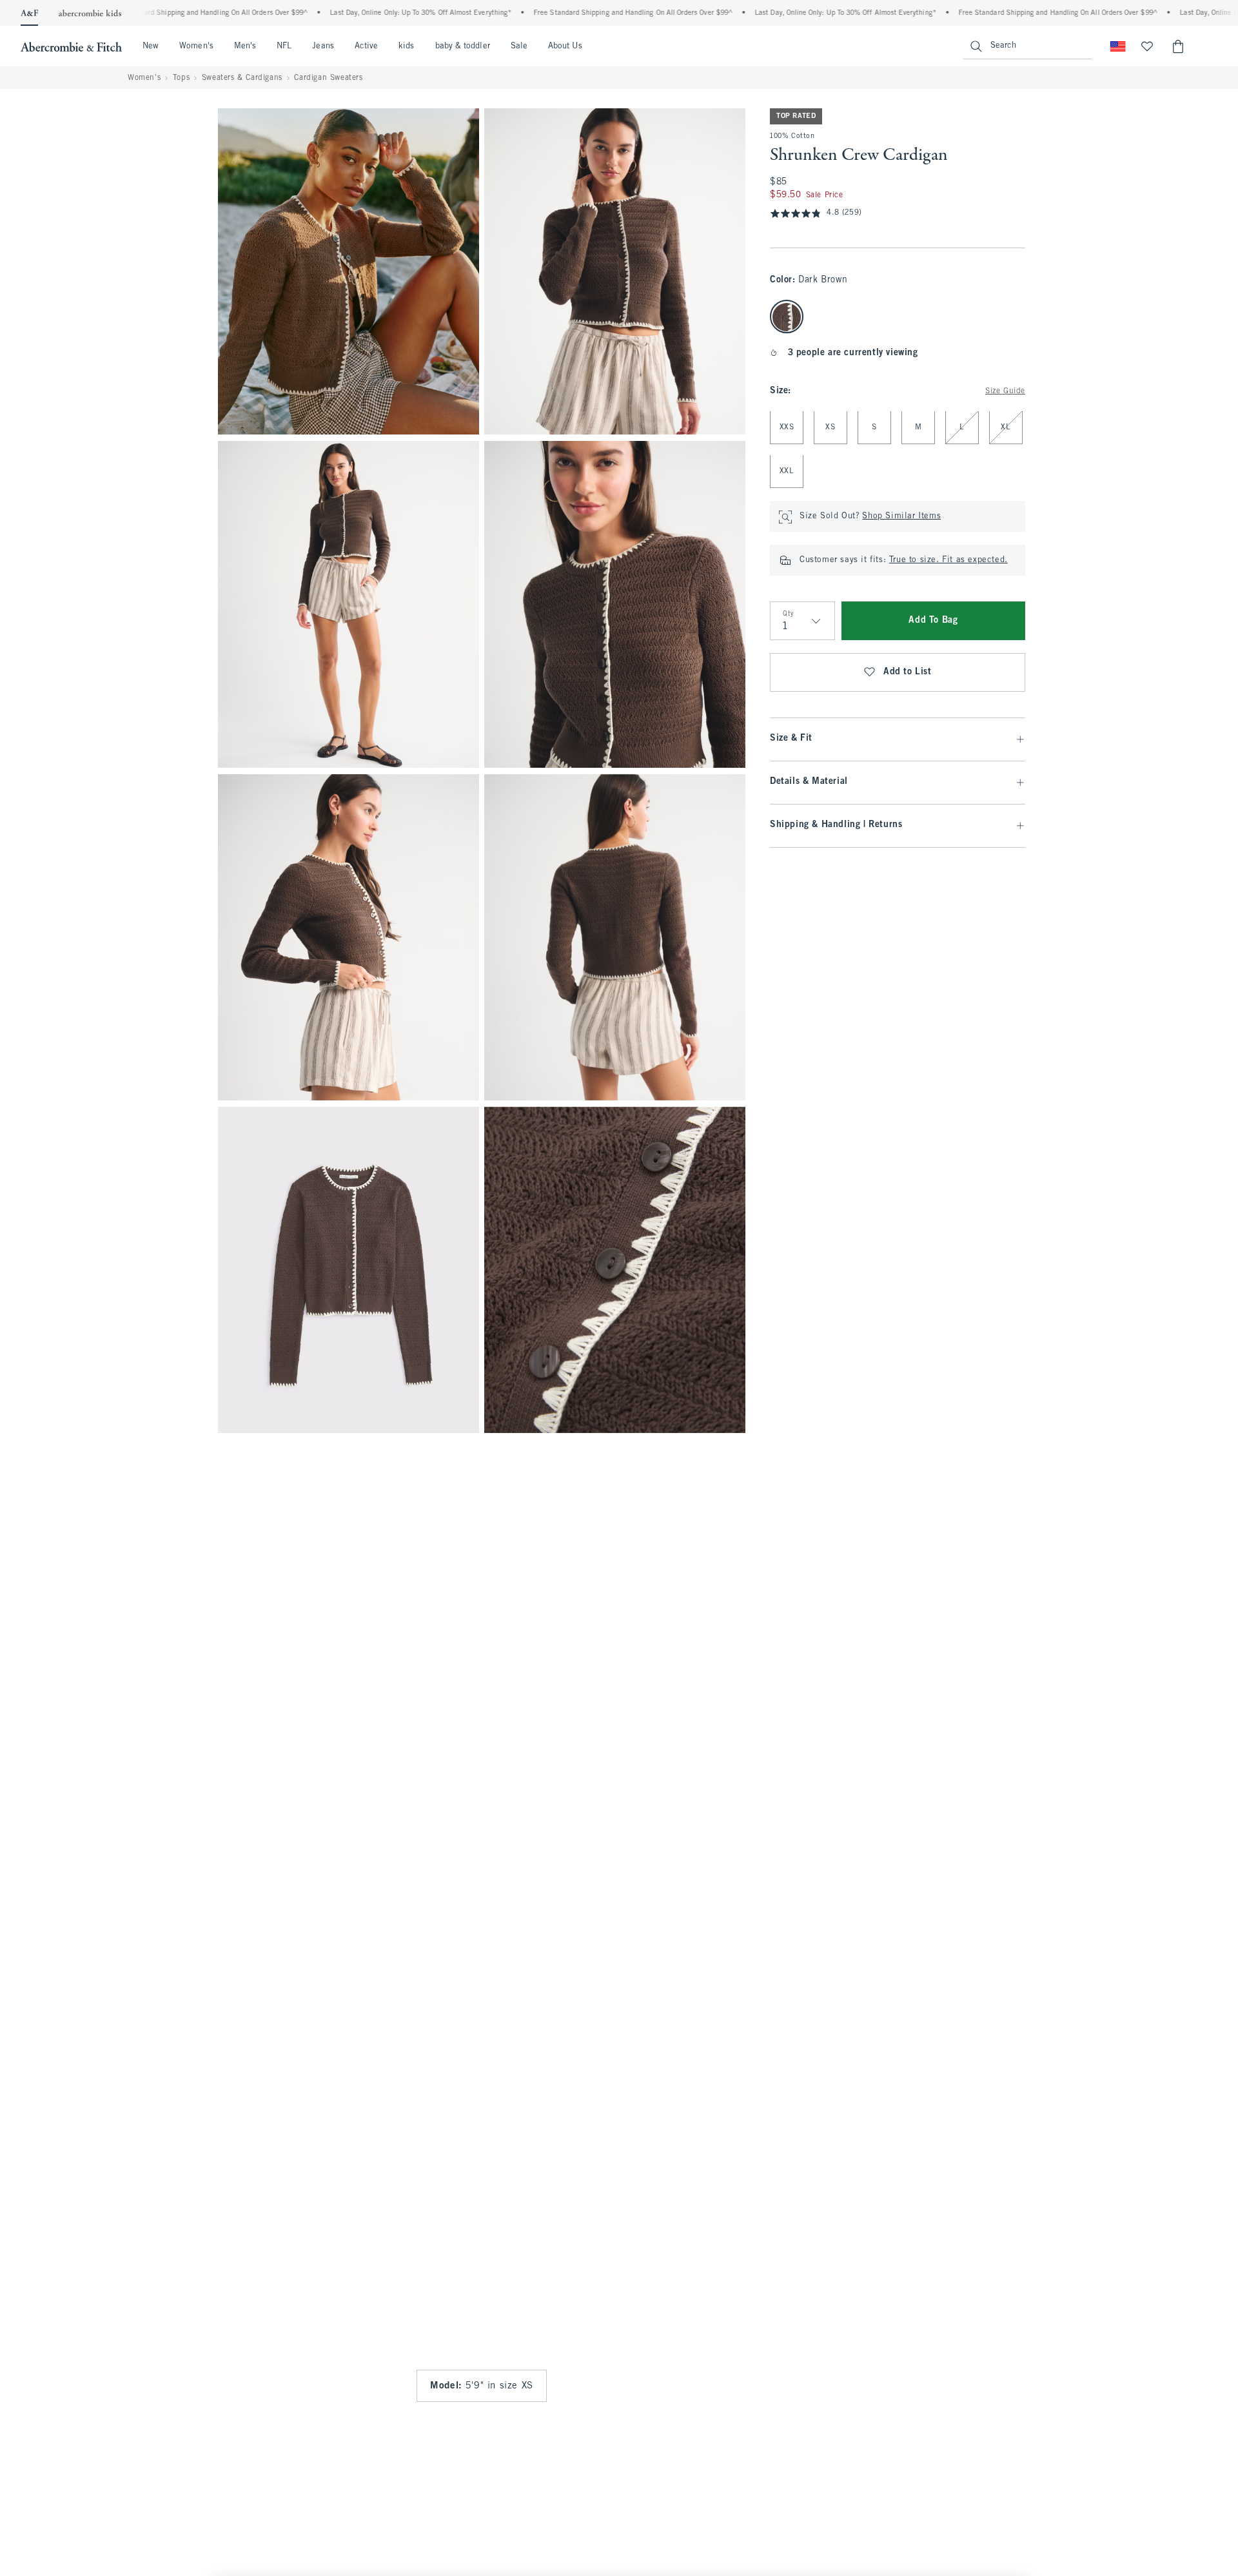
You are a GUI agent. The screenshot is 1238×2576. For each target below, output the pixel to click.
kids (406, 46)
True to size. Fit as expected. (948, 561)
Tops (181, 78)
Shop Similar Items (901, 517)
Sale (519, 46)
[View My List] (1147, 46)
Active (366, 46)
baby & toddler (463, 46)
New (151, 46)
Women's (196, 46)
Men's (245, 46)
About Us (565, 46)
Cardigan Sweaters (328, 78)
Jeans (323, 46)
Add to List (908, 673)
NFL (284, 46)
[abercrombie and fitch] (71, 46)
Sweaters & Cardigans (242, 78)
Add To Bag (933, 621)
